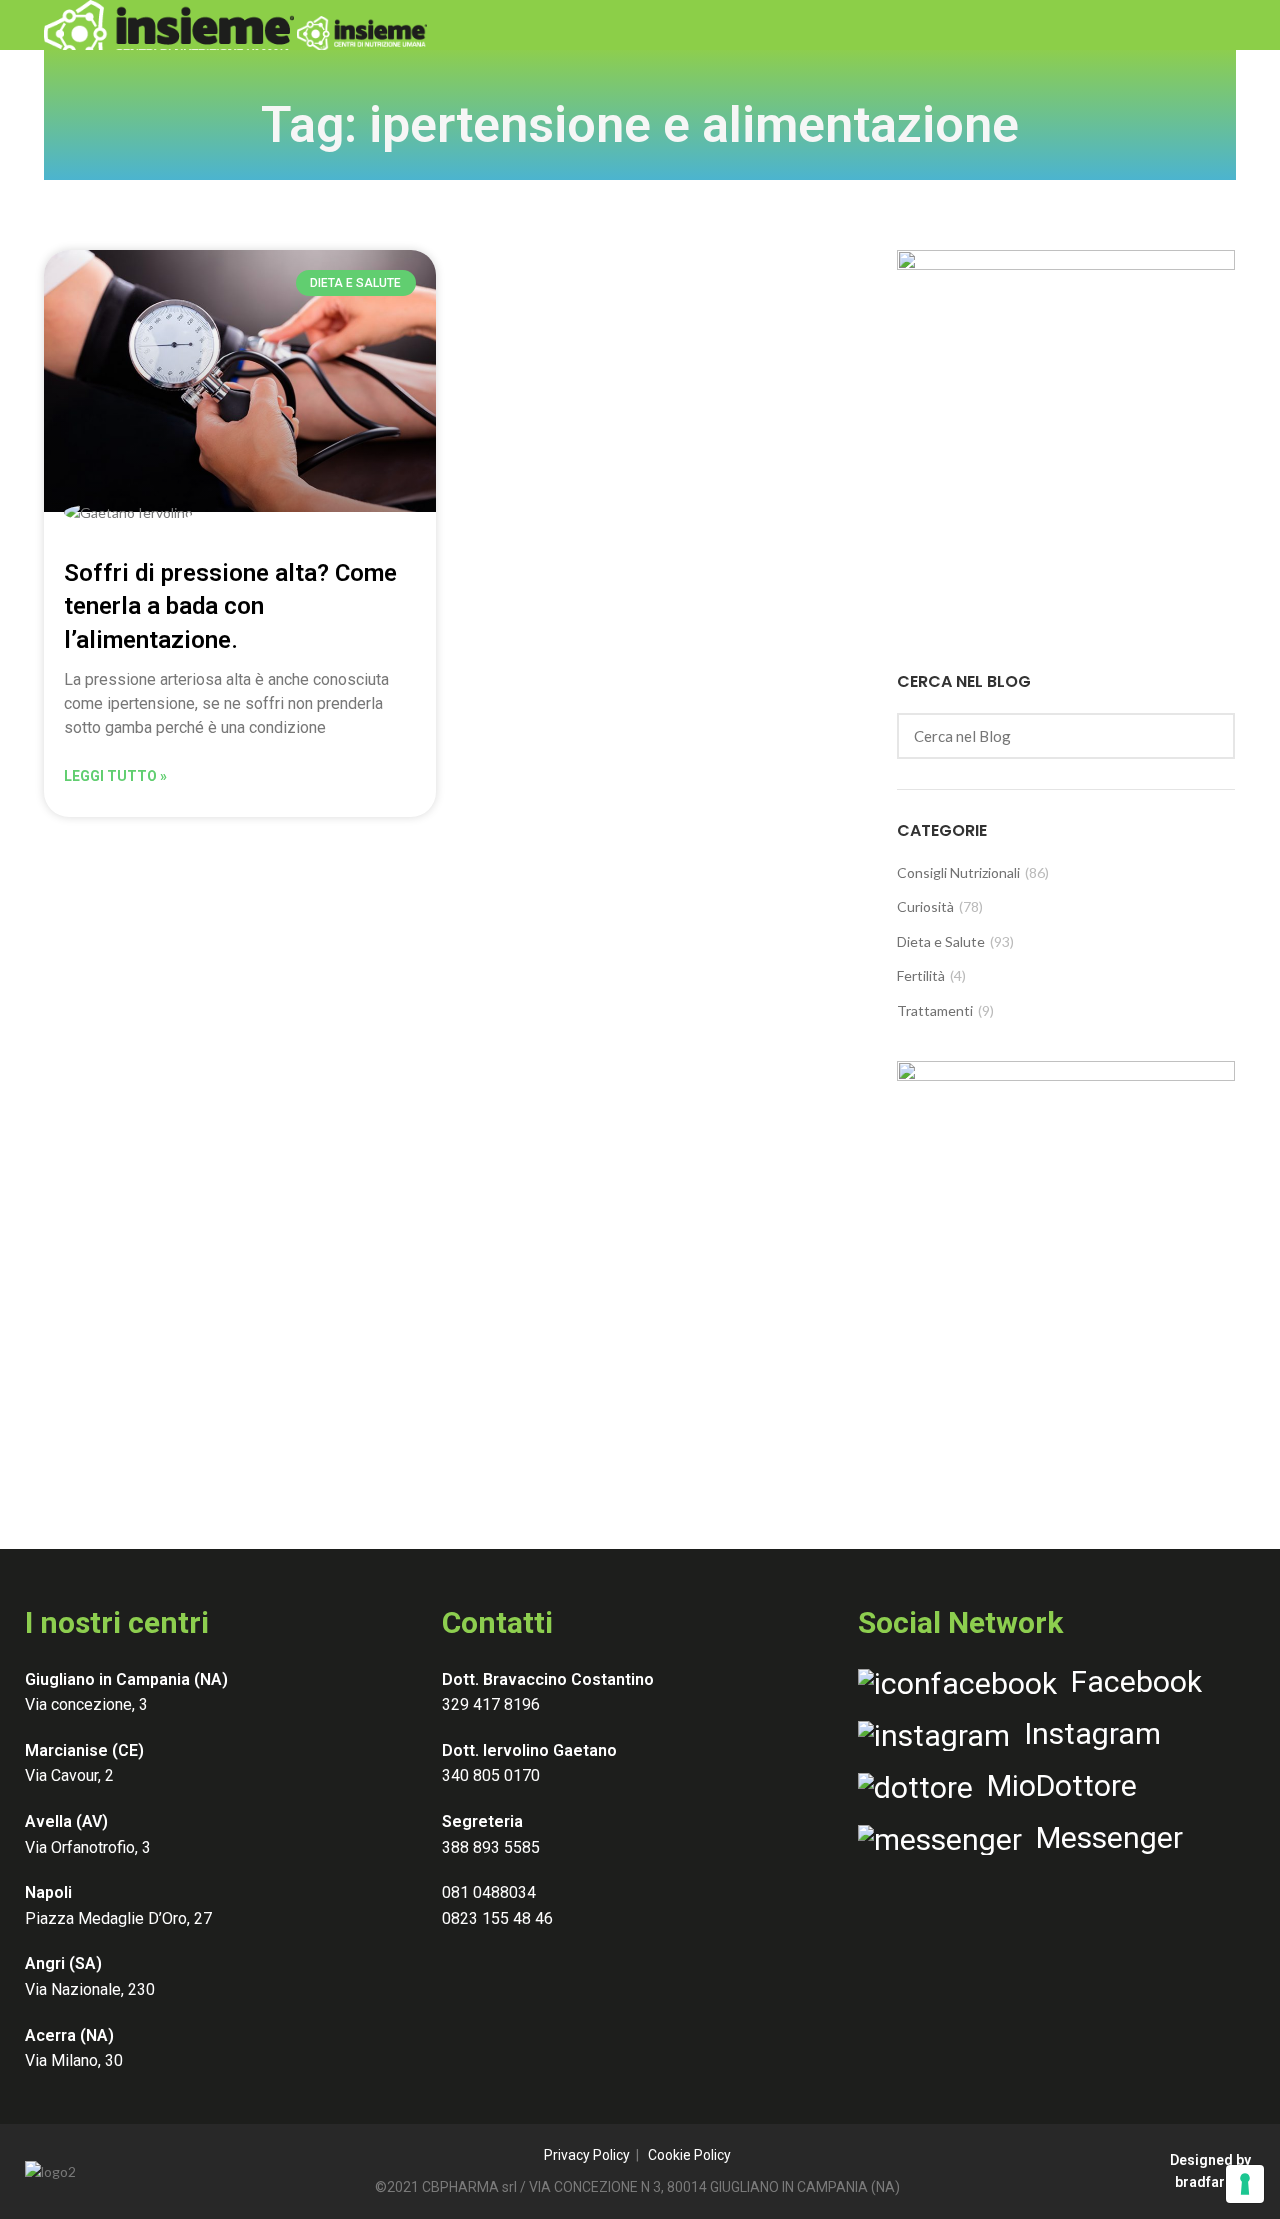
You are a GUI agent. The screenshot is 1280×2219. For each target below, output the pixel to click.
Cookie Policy (689, 2155)
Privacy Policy (587, 2155)
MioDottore (1055, 1785)
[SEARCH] (1208, 736)
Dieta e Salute (941, 941)
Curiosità (925, 906)
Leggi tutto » (115, 776)
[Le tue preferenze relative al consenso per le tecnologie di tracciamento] (1245, 2184)
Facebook (1129, 1681)
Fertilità (921, 975)
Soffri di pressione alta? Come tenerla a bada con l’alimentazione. (230, 606)
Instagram (1085, 1733)
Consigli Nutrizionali (958, 872)
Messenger (1102, 1837)
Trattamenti (935, 1010)
